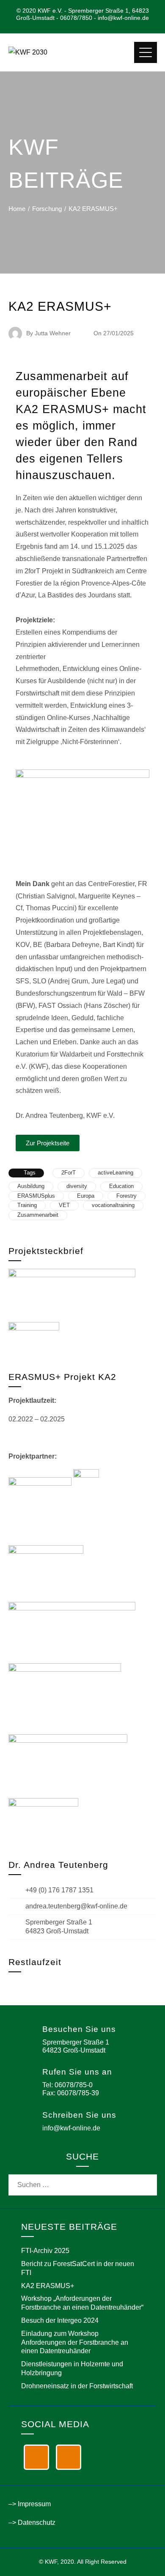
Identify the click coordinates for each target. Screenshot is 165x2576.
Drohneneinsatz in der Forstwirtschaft (77, 2386)
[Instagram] (69, 2457)
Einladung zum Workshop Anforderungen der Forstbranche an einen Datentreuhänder (75, 2342)
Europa (86, 1196)
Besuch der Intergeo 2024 (60, 2320)
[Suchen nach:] (83, 2180)
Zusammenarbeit (38, 1215)
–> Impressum (30, 2504)
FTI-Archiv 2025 (45, 2251)
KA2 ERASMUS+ (48, 2286)
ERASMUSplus (36, 1196)
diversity (77, 1186)
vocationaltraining (113, 1205)
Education (121, 1186)
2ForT (69, 1173)
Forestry (126, 1196)
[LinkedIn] (36, 2457)
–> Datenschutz (32, 2523)
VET (64, 1205)
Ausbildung (31, 1186)
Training (27, 1205)
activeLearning (115, 1173)
